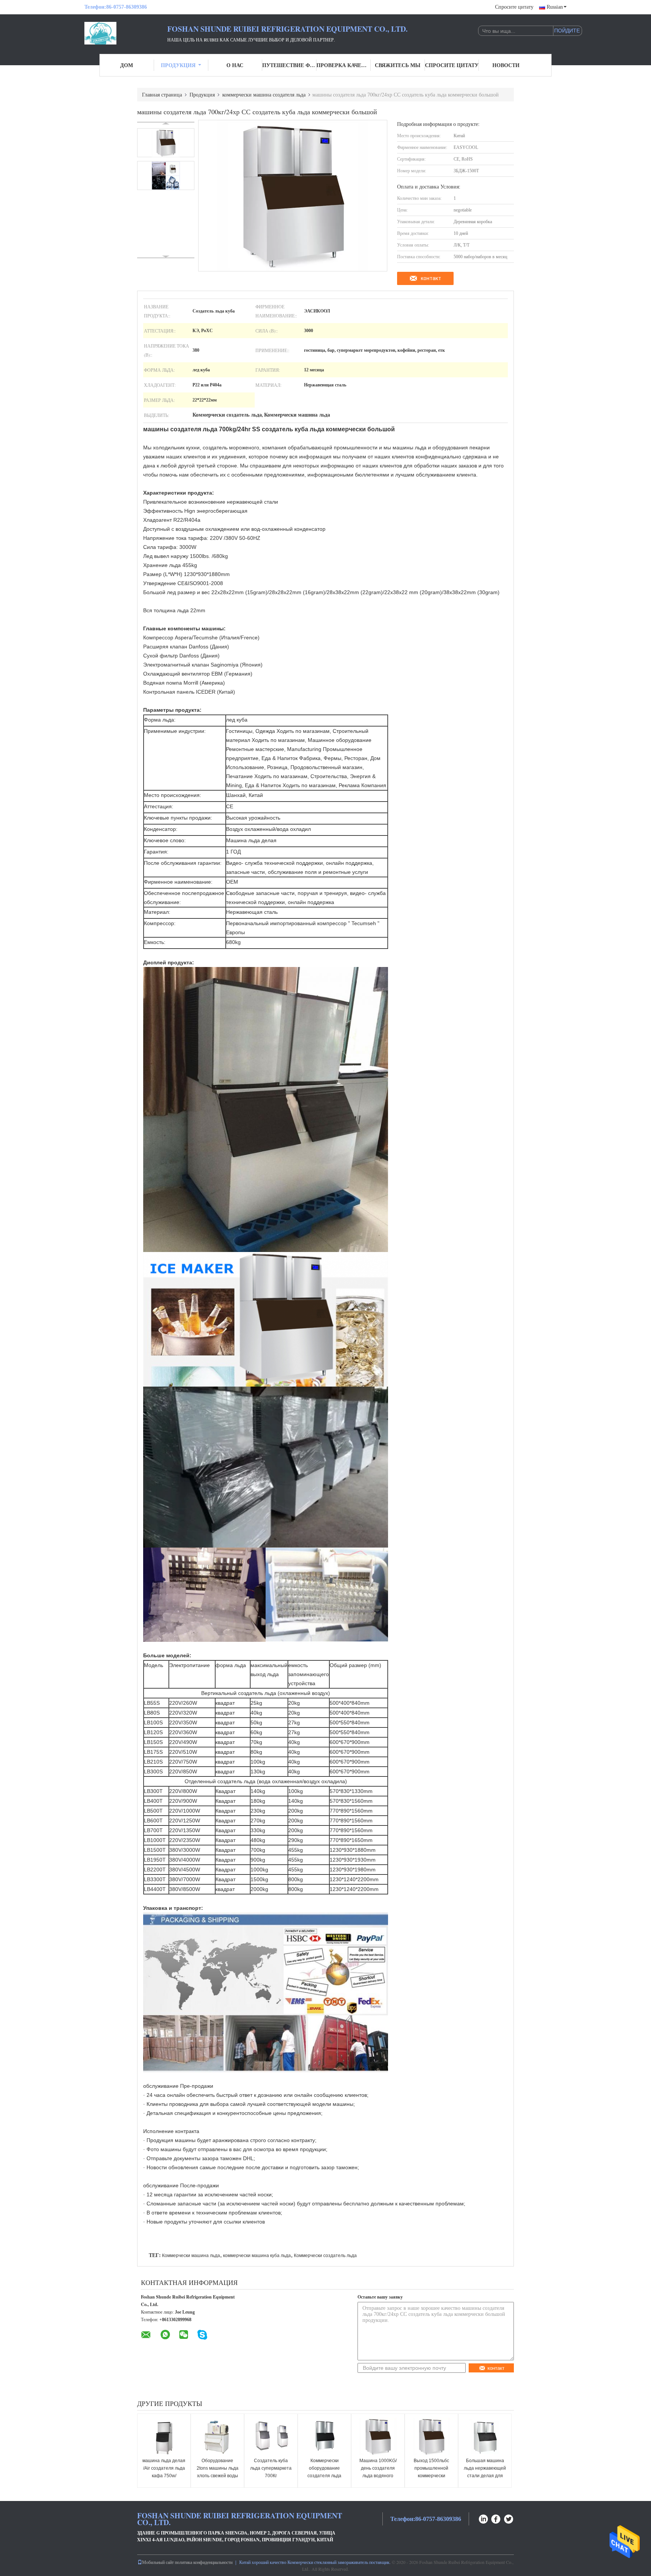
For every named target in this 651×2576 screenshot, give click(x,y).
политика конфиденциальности (204, 2562)
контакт (431, 278)
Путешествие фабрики (289, 65)
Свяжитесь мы (398, 65)
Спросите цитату (514, 7)
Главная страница (162, 94)
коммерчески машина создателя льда (264, 94)
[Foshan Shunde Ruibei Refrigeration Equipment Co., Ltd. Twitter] (509, 2518)
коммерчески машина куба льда (257, 2256)
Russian (555, 7)
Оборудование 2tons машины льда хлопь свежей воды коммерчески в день (217, 2472)
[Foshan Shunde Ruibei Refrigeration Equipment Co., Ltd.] (126, 33)
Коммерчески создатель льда (325, 2256)
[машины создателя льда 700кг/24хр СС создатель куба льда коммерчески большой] (166, 143)
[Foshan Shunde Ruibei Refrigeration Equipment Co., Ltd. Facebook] (496, 2518)
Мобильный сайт (158, 2562)
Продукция (178, 65)
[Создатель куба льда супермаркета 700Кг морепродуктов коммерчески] (271, 2437)
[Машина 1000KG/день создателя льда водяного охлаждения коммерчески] (378, 2437)
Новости (506, 65)
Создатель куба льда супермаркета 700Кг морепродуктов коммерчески (271, 2476)
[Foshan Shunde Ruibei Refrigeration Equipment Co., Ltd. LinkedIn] (483, 2518)
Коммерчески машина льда (191, 2256)
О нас (235, 65)
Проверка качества (344, 65)
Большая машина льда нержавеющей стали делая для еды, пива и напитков (485, 2476)
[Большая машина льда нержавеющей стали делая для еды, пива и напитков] (485, 2437)
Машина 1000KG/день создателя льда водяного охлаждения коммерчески (378, 2476)
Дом (127, 65)
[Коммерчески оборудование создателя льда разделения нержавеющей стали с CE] (324, 2437)
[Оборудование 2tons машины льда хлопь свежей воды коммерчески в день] (217, 2437)
